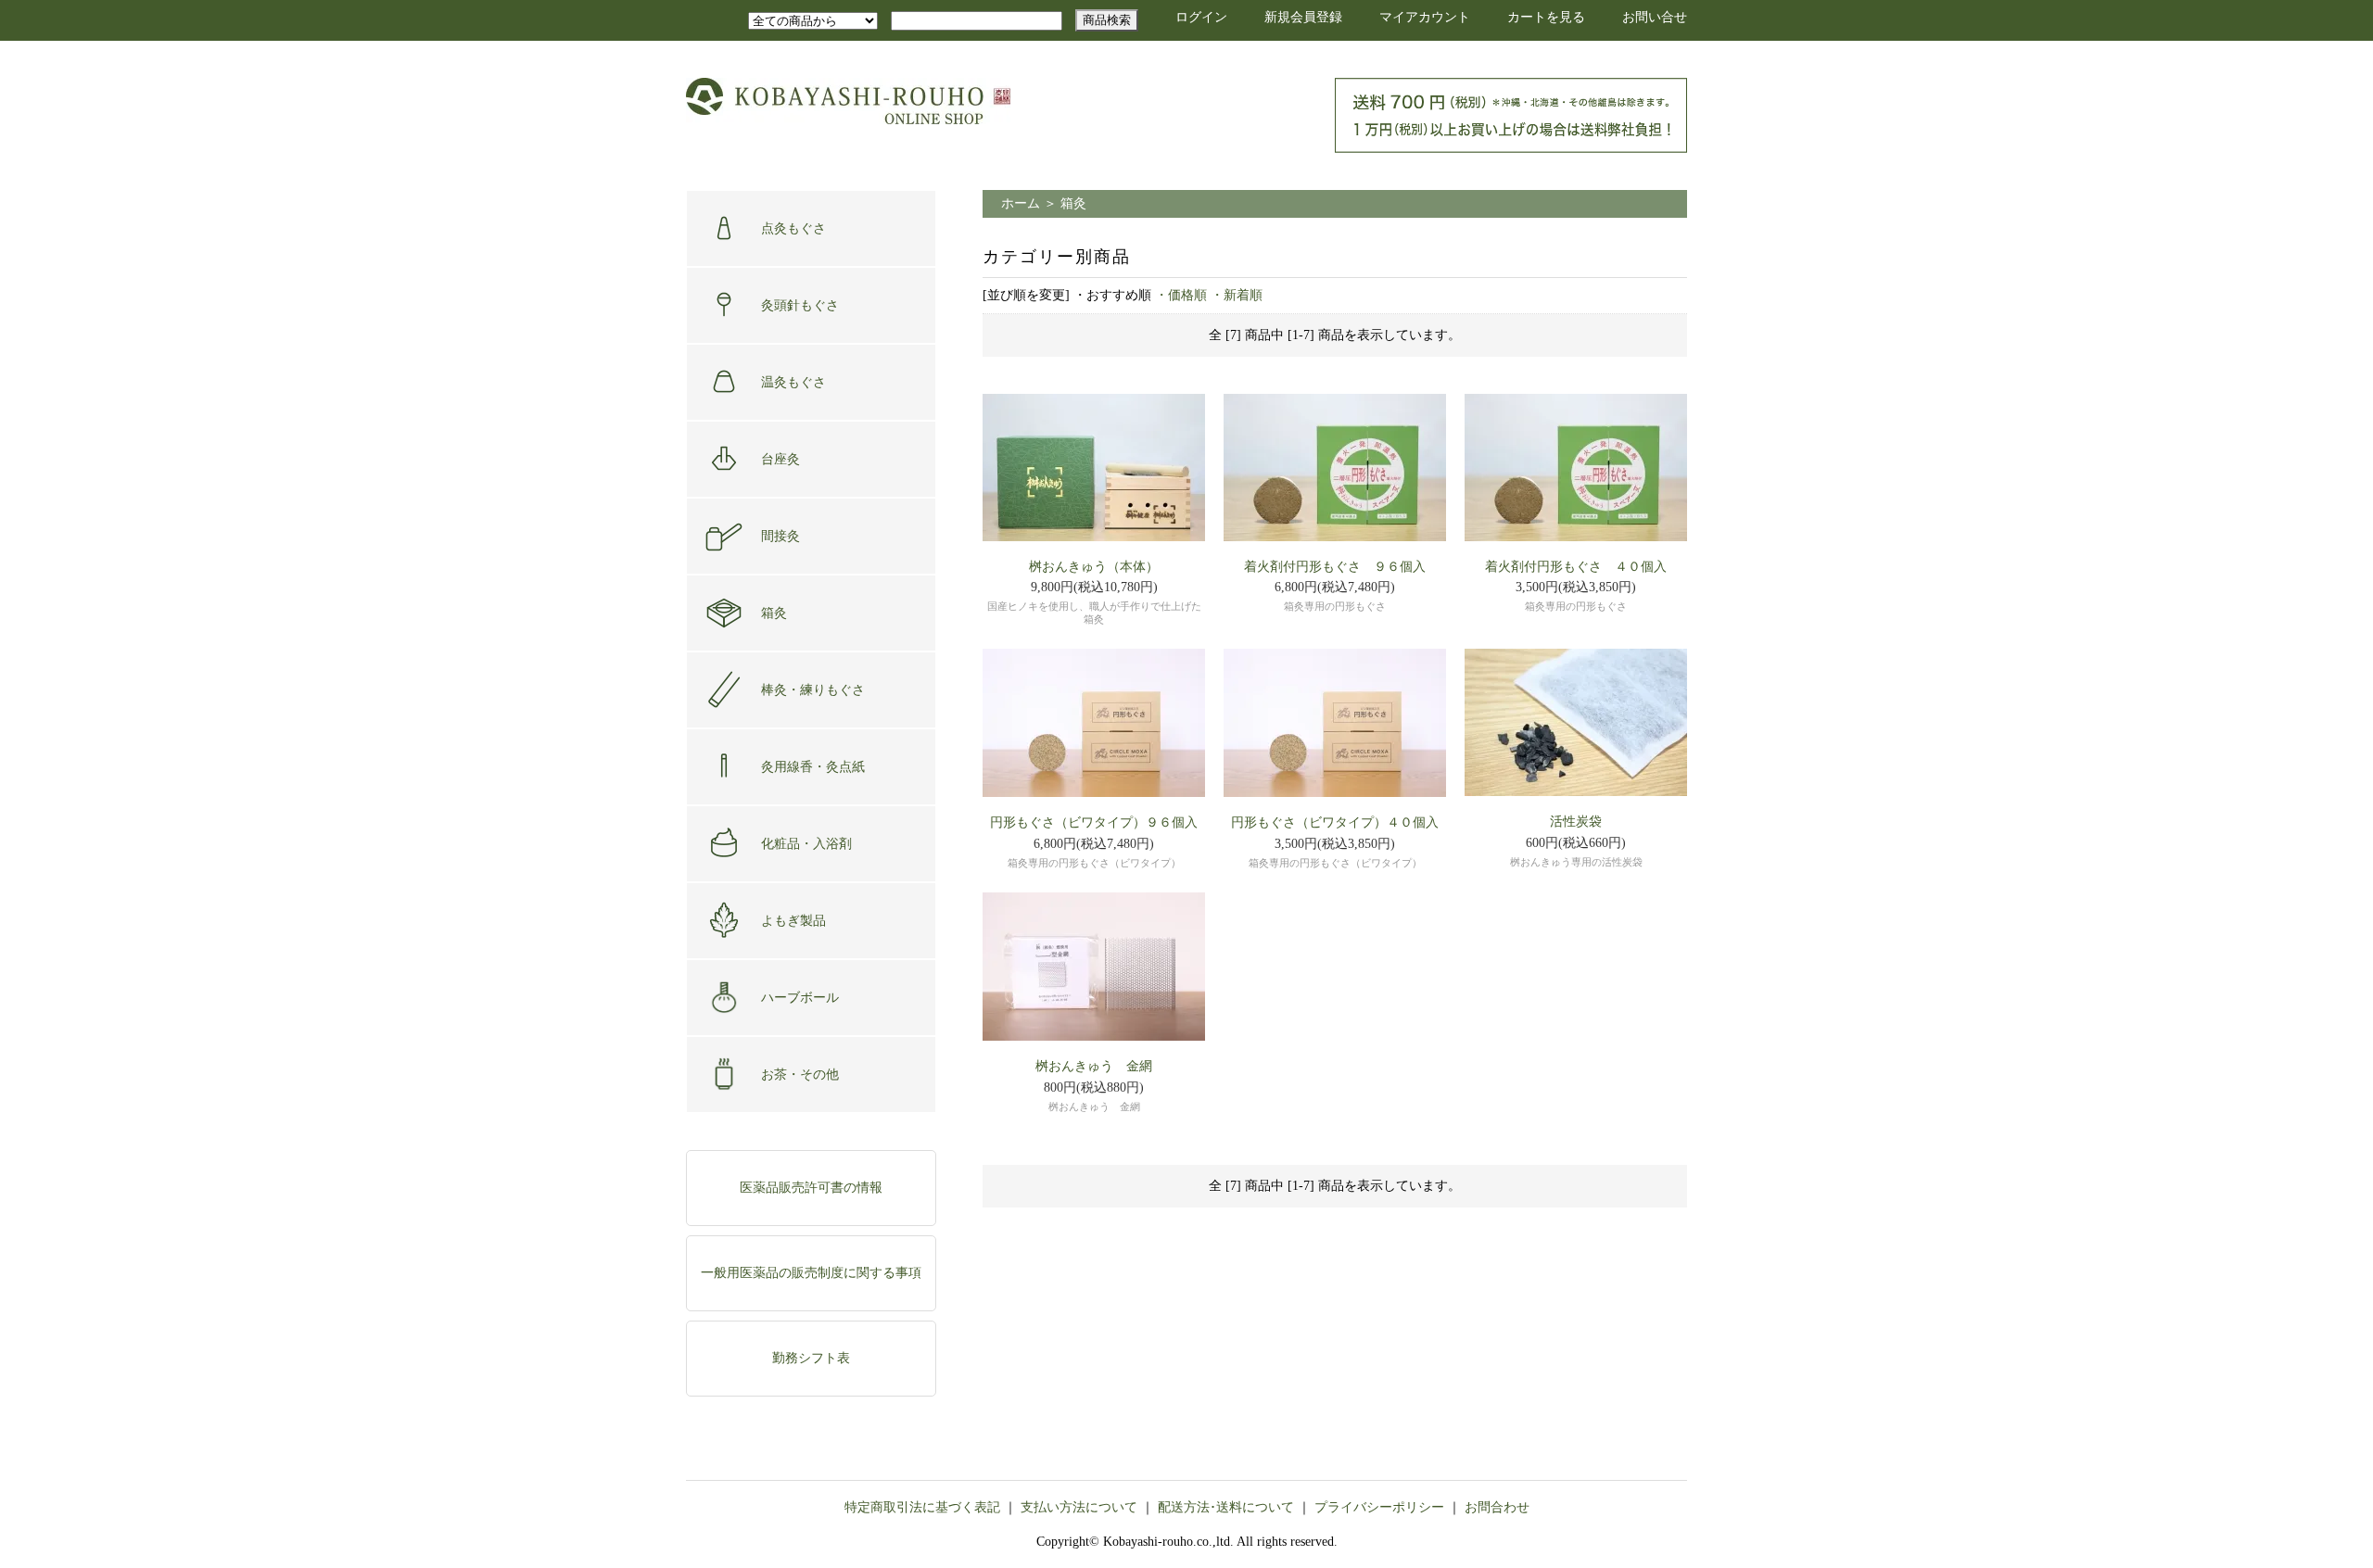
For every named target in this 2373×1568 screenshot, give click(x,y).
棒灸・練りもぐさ (813, 690)
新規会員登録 (1303, 17)
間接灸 (780, 536)
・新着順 (1237, 295)
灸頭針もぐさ (800, 305)
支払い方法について (1079, 1507)
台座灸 (780, 459)
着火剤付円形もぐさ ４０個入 (1576, 567)
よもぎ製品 (793, 921)
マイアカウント (1425, 17)
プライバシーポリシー (1379, 1507)
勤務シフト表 (811, 1358)
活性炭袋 (1576, 822)
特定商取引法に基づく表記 (922, 1507)
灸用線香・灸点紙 (813, 767)
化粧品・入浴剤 (806, 844)
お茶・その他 (800, 1075)
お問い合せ (1655, 17)
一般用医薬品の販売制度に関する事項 (811, 1273)
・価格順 (1181, 295)
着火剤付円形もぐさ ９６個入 (1335, 567)
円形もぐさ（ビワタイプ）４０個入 (1335, 822)
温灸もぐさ (793, 382)
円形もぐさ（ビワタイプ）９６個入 (1094, 822)
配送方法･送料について (1226, 1507)
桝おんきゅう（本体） (1094, 567)
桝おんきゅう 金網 (1094, 1066)
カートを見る (1546, 17)
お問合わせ (1497, 1507)
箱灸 (774, 613)
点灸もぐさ (793, 228)
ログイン (1201, 17)
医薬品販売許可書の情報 (811, 1188)
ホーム (1021, 203)
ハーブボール (800, 998)
